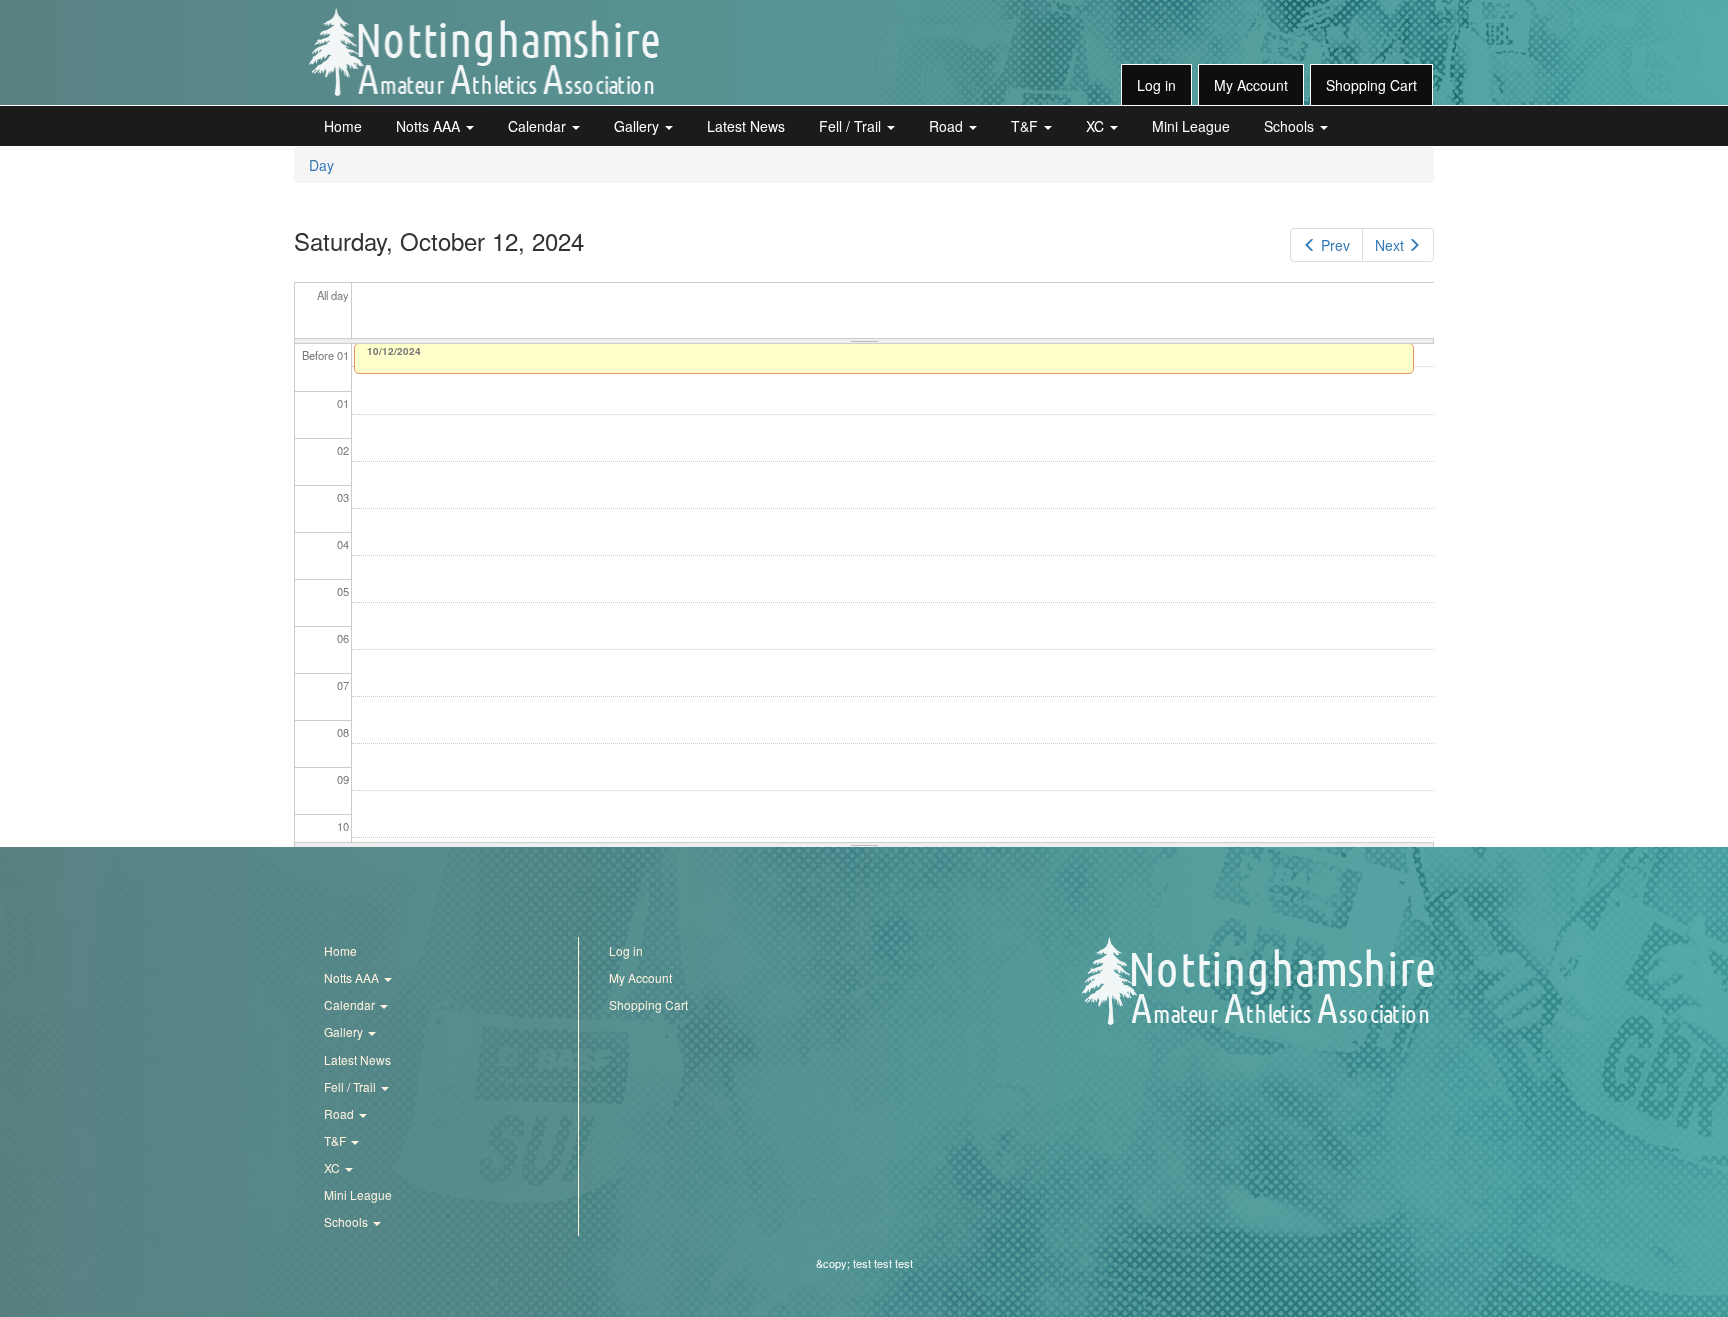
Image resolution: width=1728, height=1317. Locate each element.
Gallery (638, 126)
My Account (1251, 85)
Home (343, 126)
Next (1389, 245)
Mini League (1191, 126)
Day (321, 165)
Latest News (746, 126)
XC (1097, 126)
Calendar (539, 126)
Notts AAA (430, 126)
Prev (1335, 245)
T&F (1026, 126)
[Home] (484, 52)
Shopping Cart (1371, 85)
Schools (1291, 126)
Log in (1156, 85)
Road (948, 126)
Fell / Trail (852, 126)
